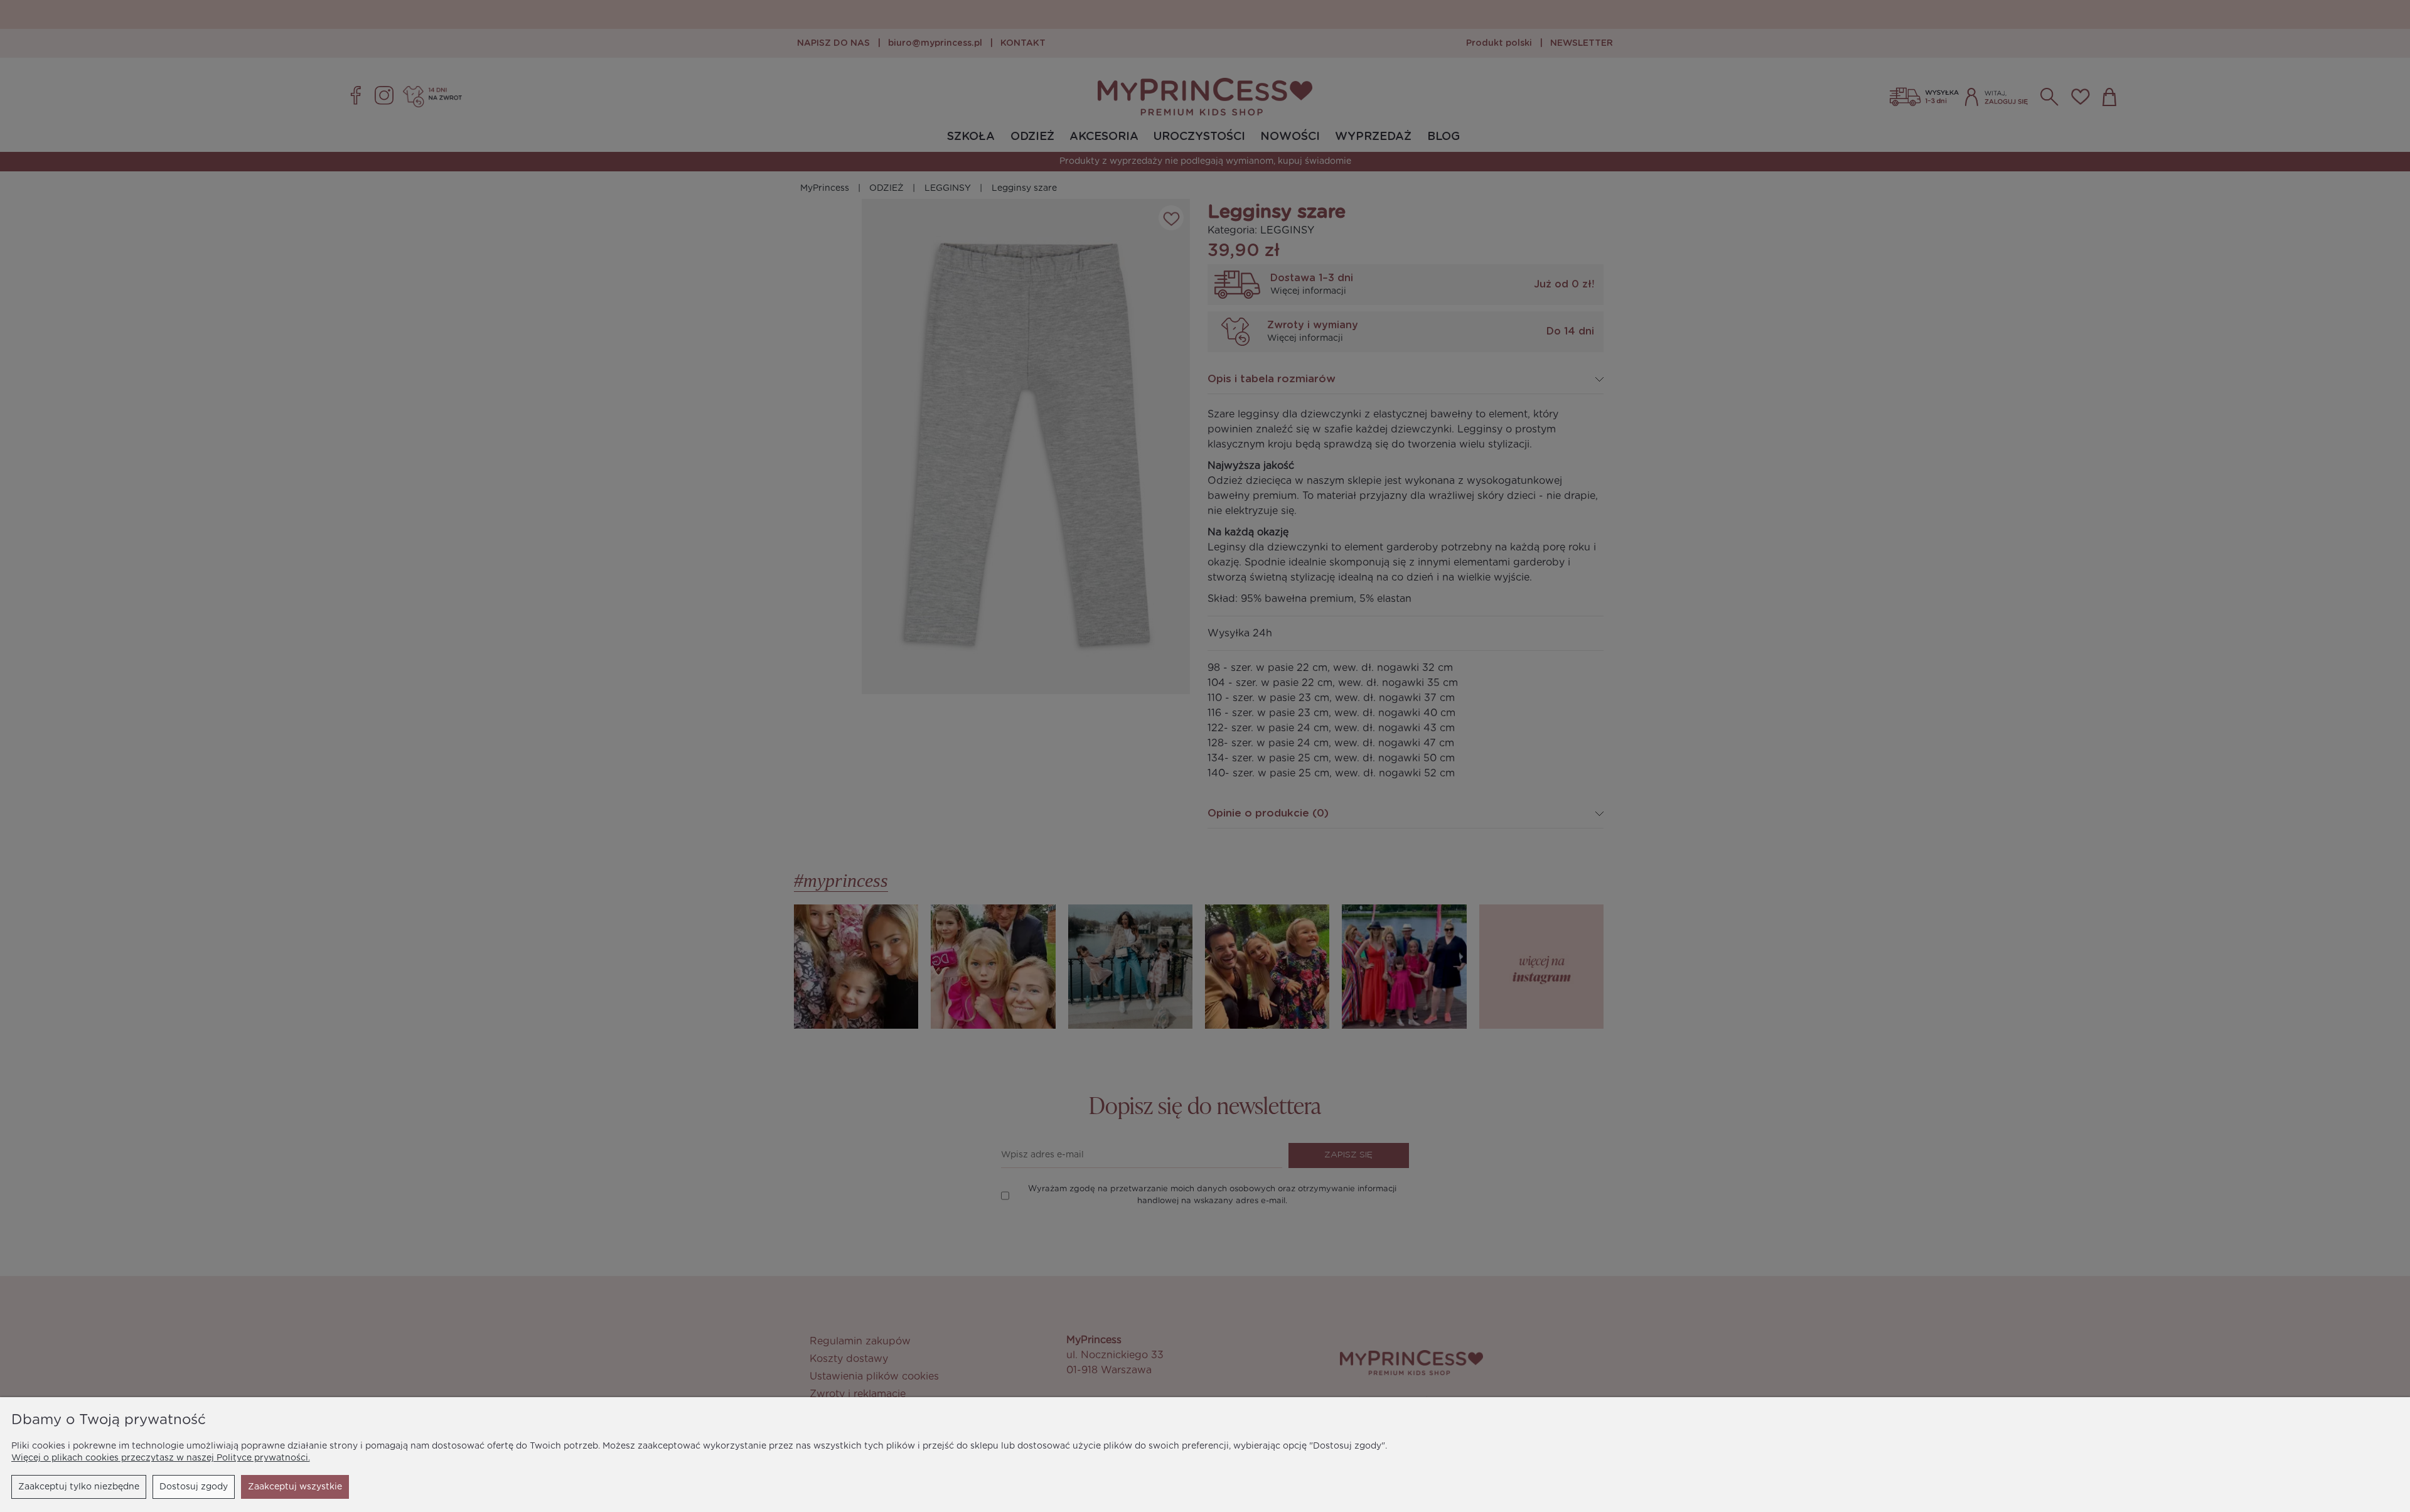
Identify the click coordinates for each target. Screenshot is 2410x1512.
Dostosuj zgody (194, 1487)
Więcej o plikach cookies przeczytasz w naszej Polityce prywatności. (161, 1458)
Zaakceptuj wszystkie (295, 1487)
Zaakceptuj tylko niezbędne (79, 1487)
